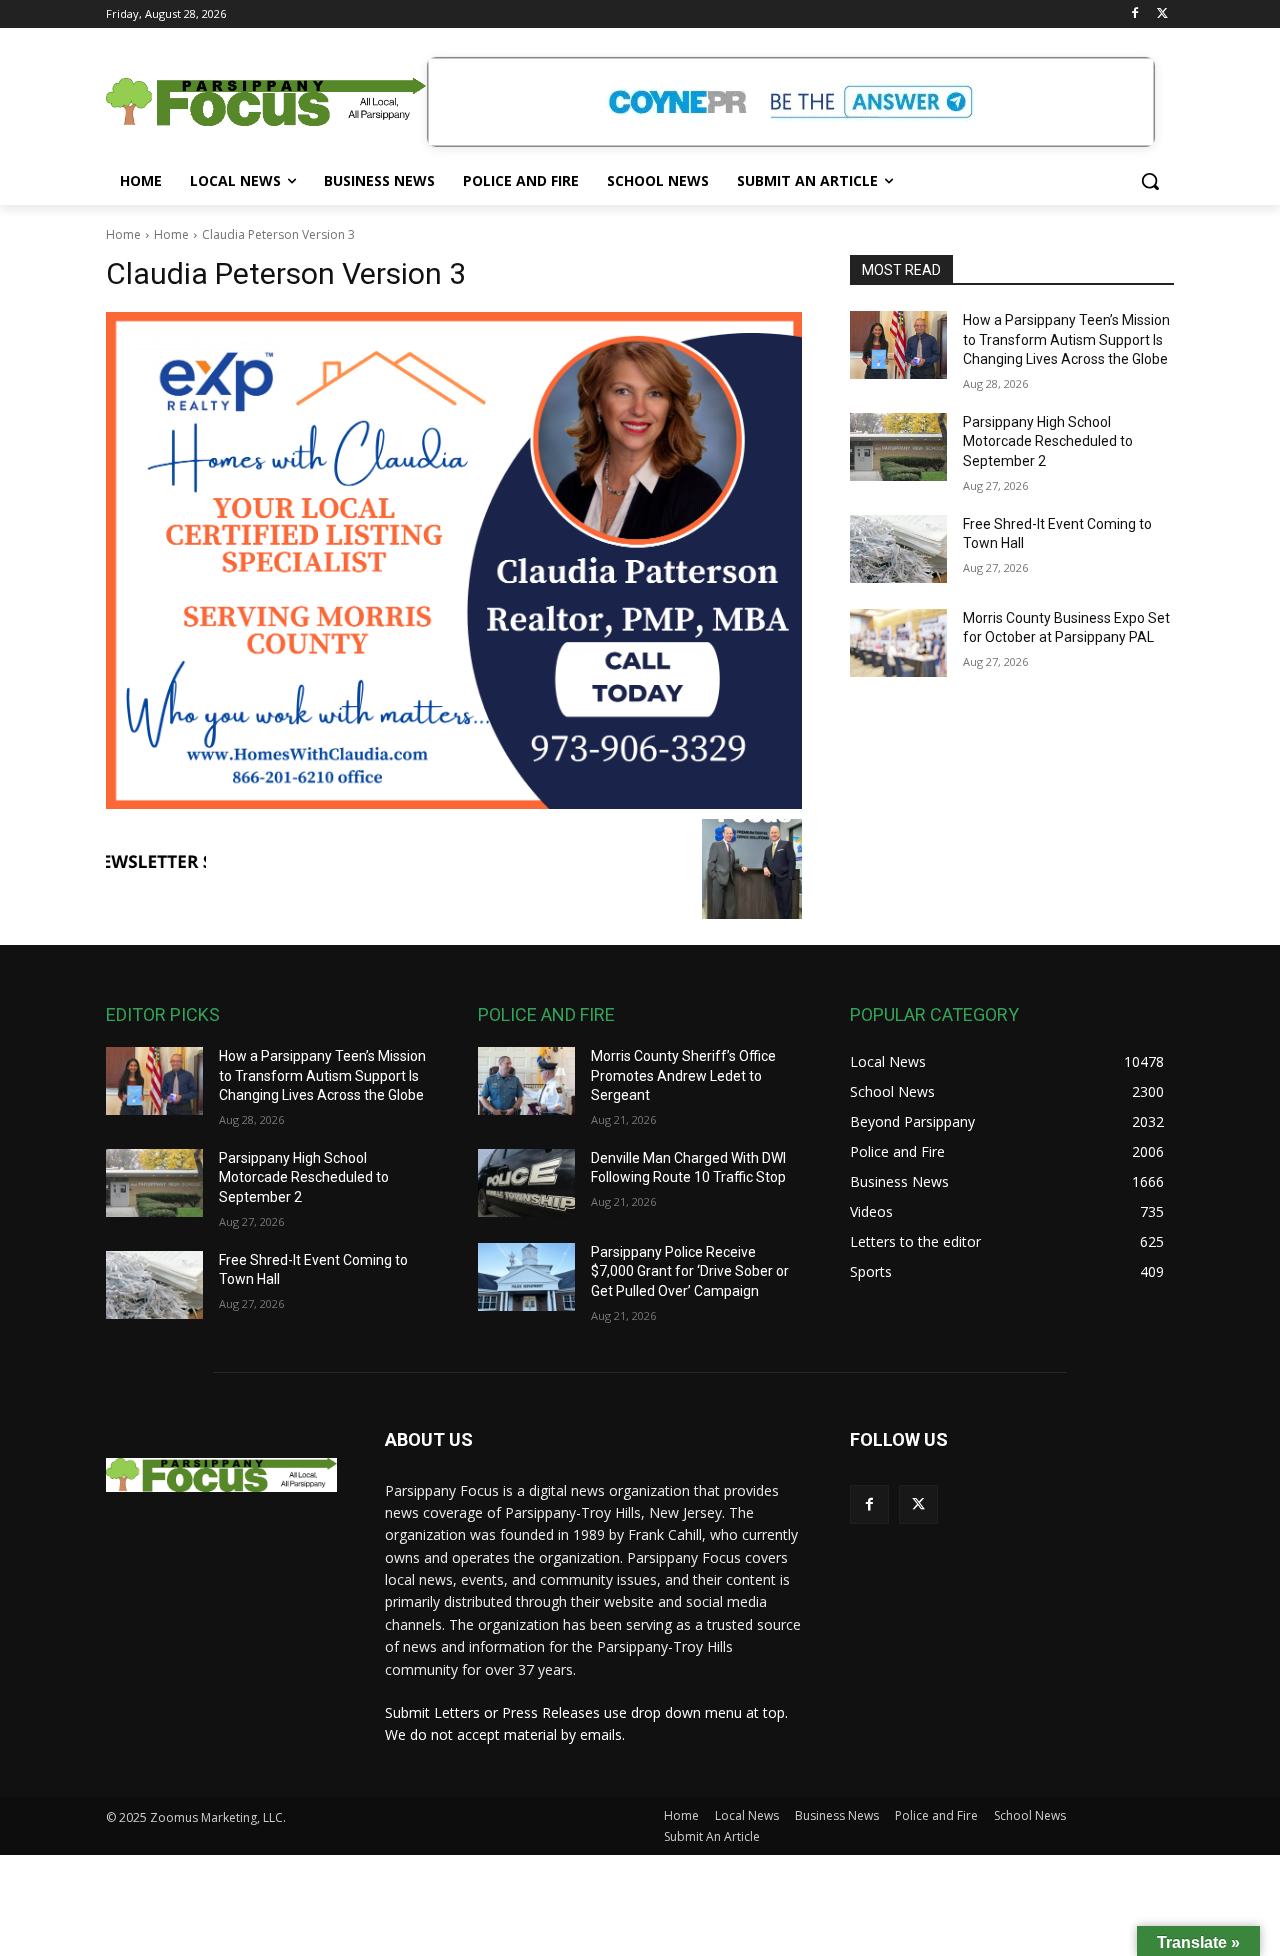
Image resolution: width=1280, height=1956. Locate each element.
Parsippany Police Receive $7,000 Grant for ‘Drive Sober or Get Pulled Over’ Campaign (690, 1271)
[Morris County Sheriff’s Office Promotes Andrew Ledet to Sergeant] (526, 1081)
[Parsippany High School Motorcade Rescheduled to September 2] (898, 447)
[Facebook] (1134, 14)
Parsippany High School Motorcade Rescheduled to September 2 (1048, 441)
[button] (1150, 181)
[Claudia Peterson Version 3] (454, 560)
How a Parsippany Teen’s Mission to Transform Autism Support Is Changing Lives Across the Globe (1066, 339)
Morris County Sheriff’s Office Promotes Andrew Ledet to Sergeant (683, 1075)
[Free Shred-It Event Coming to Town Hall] (898, 549)
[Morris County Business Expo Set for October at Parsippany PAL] (898, 643)
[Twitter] (1162, 14)
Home (123, 234)
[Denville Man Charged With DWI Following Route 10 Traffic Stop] (526, 1183)
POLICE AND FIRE (546, 1014)
